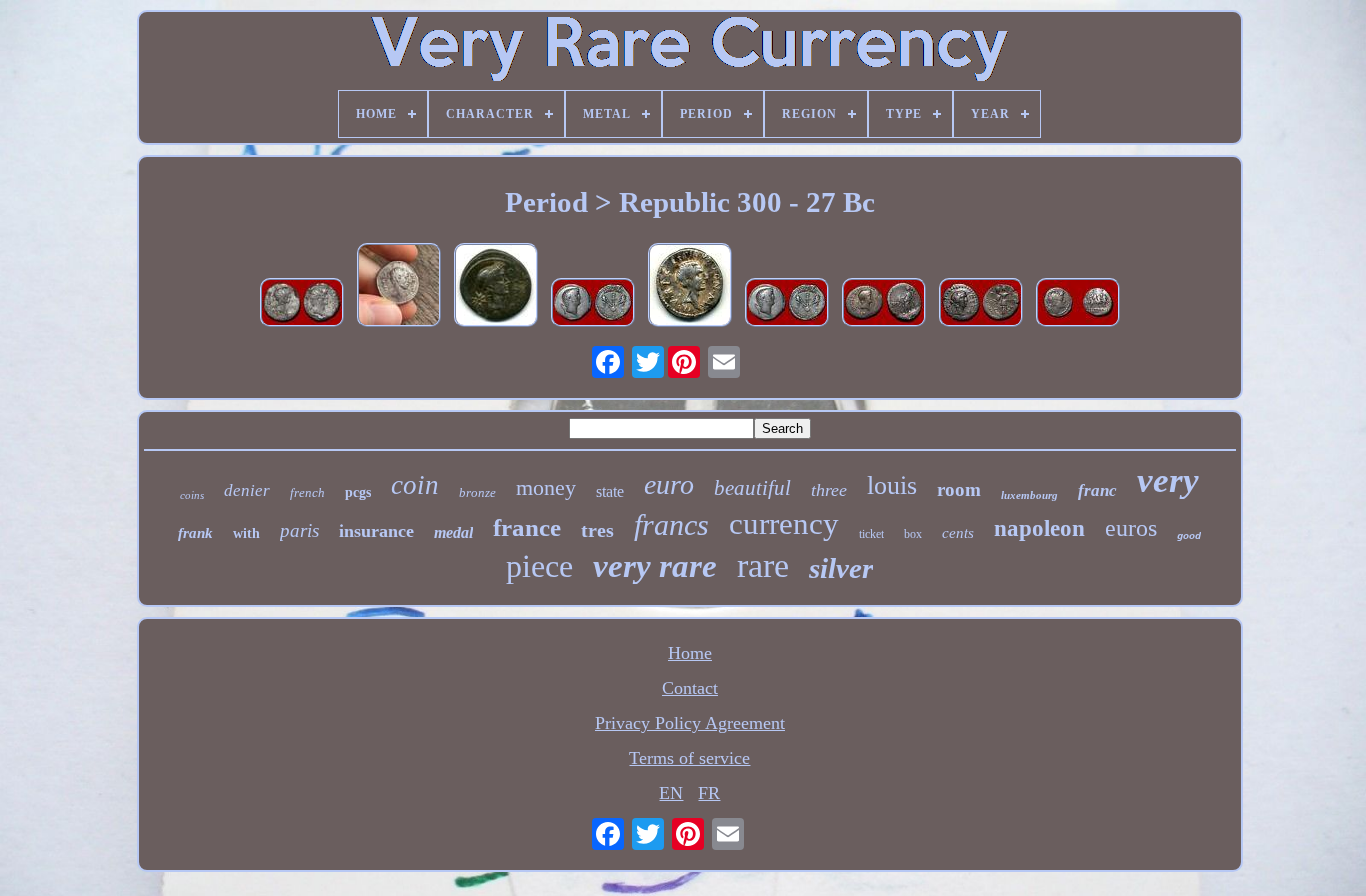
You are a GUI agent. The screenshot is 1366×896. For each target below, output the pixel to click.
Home (690, 653)
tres (597, 530)
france (527, 527)
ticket (871, 534)
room (959, 489)
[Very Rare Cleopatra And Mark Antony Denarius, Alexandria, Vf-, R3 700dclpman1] (302, 305)
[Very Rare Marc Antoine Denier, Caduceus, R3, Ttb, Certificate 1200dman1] (593, 305)
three (829, 490)
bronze (477, 492)
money (546, 487)
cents (958, 533)
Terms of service (689, 758)
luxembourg (1029, 495)
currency (784, 523)
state (610, 491)
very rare (655, 566)
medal (453, 532)
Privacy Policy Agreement (690, 723)
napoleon (1039, 528)
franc (1097, 490)
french (307, 492)
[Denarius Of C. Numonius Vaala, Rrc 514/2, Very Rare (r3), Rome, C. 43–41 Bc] (399, 287)
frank (195, 533)
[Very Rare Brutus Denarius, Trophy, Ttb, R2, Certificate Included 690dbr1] (981, 305)
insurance (376, 531)
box (913, 534)
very (1168, 480)
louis (892, 485)
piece (539, 566)
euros (1131, 528)
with (246, 533)
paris (299, 530)
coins (192, 495)
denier (247, 490)
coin (415, 485)
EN (671, 793)
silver (841, 568)
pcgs (358, 492)
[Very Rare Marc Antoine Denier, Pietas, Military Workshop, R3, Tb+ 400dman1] (884, 305)
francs (671, 524)
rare (763, 565)
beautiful (752, 488)
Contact (690, 688)
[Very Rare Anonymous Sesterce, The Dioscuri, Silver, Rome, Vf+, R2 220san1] (1078, 305)
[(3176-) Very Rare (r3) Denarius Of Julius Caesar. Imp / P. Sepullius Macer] (496, 287)
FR (709, 793)
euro (669, 484)
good (1189, 536)
